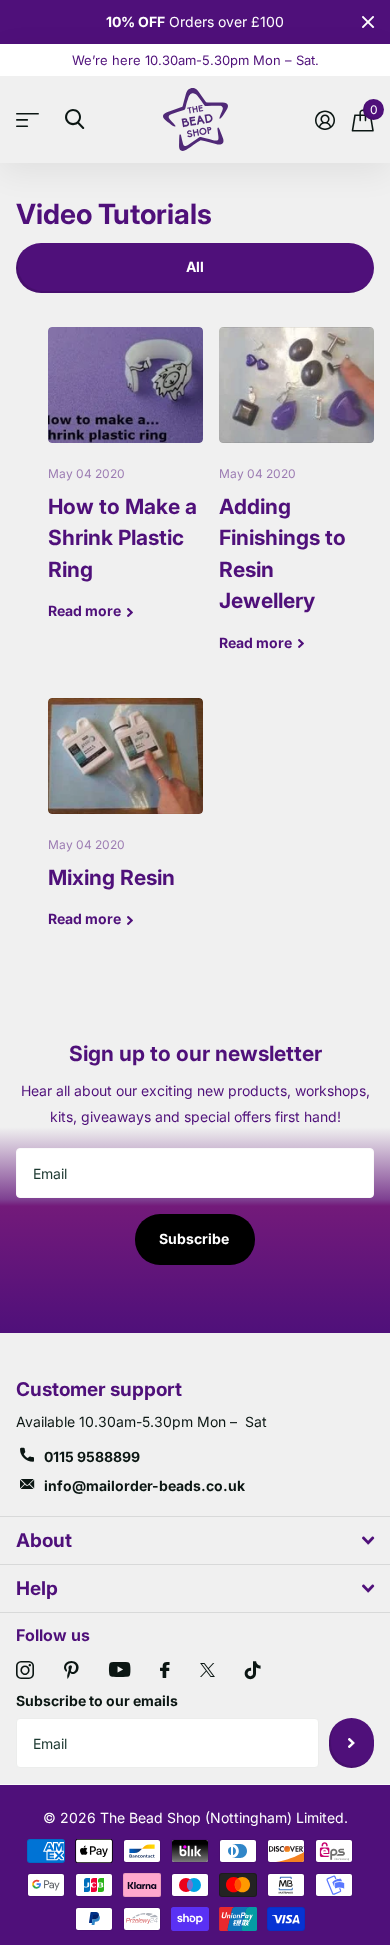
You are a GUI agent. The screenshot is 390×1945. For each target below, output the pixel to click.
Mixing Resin (125, 828)
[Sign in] (324, 120)
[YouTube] (119, 1669)
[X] (207, 1670)
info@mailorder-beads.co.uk (144, 1485)
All (195, 266)
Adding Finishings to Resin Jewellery (296, 504)
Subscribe (195, 1238)
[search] (74, 119)
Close (368, 22)
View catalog (32, 119)
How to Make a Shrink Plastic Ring (125, 489)
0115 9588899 (92, 1456)
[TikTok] (253, 1670)
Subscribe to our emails (97, 1700)
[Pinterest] (71, 1670)
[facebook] (165, 1670)
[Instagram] (25, 1670)
